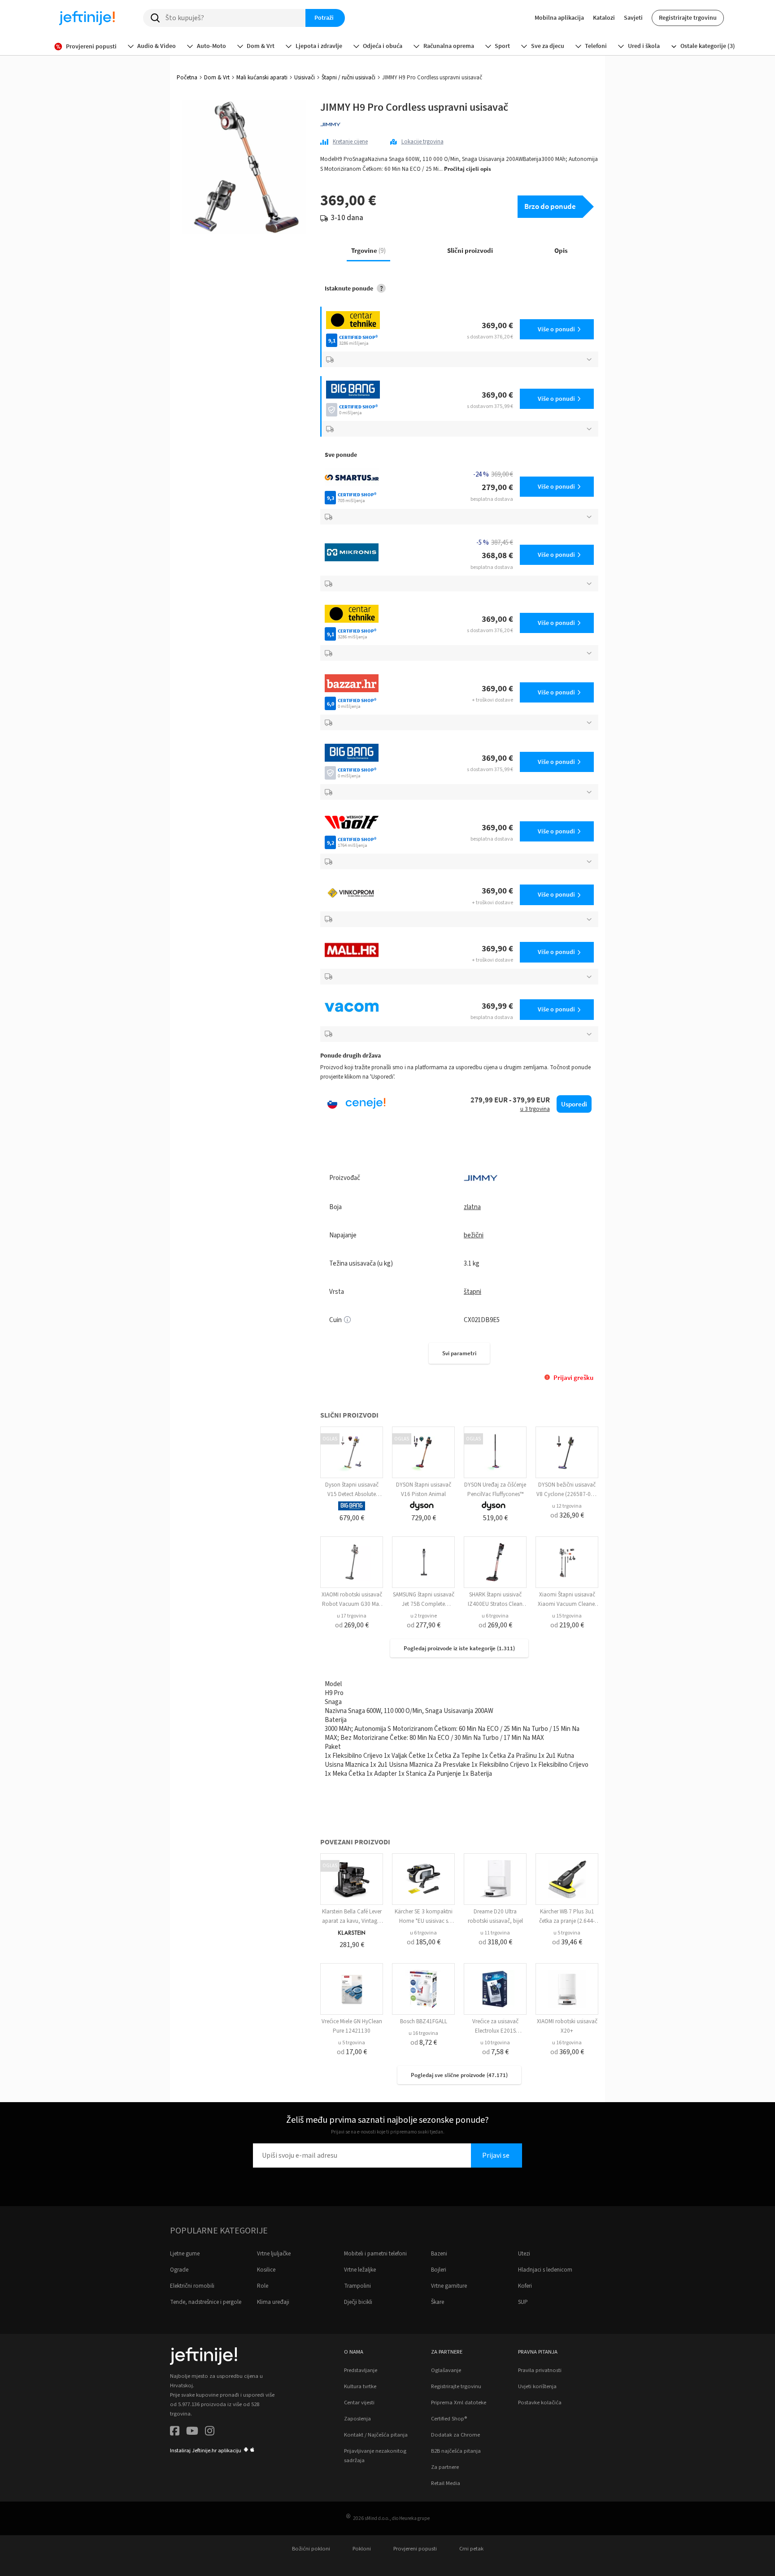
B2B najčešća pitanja (456, 2451)
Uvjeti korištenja (537, 2386)
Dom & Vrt (217, 78)
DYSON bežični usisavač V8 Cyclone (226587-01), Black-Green (567, 1494)
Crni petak (471, 2549)
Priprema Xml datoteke (459, 2403)
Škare (438, 2302)
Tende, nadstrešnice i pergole (206, 2302)
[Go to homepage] (87, 18)
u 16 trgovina (423, 2033)
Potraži (324, 17)
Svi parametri (459, 1353)
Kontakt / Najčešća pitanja (376, 2435)
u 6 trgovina (495, 1616)
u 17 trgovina (352, 1616)
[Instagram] (210, 2432)
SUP (523, 2302)
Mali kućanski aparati (262, 78)
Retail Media (446, 2483)
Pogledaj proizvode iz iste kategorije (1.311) (459, 1648)
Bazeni (439, 2254)
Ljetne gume (185, 2254)
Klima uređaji (273, 2302)
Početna (187, 78)
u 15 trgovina (567, 1616)
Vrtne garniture (449, 2286)
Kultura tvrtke (360, 2386)
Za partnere (445, 2467)
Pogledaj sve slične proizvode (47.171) (459, 2075)
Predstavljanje (361, 2370)
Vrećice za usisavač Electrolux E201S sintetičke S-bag (495, 2031)
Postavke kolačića (540, 2403)
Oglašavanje (446, 2370)
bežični (474, 1235)
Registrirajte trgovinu (688, 17)
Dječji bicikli (358, 2302)
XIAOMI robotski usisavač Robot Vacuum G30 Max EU (352, 1604)
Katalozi (604, 17)
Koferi (525, 2286)
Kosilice (266, 2270)
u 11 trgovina (495, 1933)
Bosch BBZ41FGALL (424, 2021)
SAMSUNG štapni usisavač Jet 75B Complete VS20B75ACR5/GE (424, 1604)
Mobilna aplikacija (559, 17)
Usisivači (305, 78)
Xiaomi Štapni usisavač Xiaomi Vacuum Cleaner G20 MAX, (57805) (567, 1604)
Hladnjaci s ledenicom (545, 2270)
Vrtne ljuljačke (274, 2254)
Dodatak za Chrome (455, 2435)
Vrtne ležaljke (360, 2270)
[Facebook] (175, 2432)
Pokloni (362, 2549)
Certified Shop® (449, 2419)
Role (263, 2286)
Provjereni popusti (415, 2549)
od (567, 1515)
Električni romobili (192, 2286)
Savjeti (633, 17)
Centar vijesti (359, 2403)
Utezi (524, 2254)
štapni (472, 1292)
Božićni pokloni (311, 2549)
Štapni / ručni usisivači (348, 78)
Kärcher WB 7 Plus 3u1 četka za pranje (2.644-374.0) (567, 1921)
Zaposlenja (357, 2419)
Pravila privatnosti (540, 2370)
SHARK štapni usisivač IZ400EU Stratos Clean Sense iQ (495, 1604)
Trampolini (357, 2286)
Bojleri (439, 2270)
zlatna (472, 1207)
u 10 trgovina (495, 2043)
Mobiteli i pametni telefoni (375, 2254)
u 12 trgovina (567, 1506)
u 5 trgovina (567, 1933)
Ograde (179, 2270)
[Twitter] (192, 2432)
